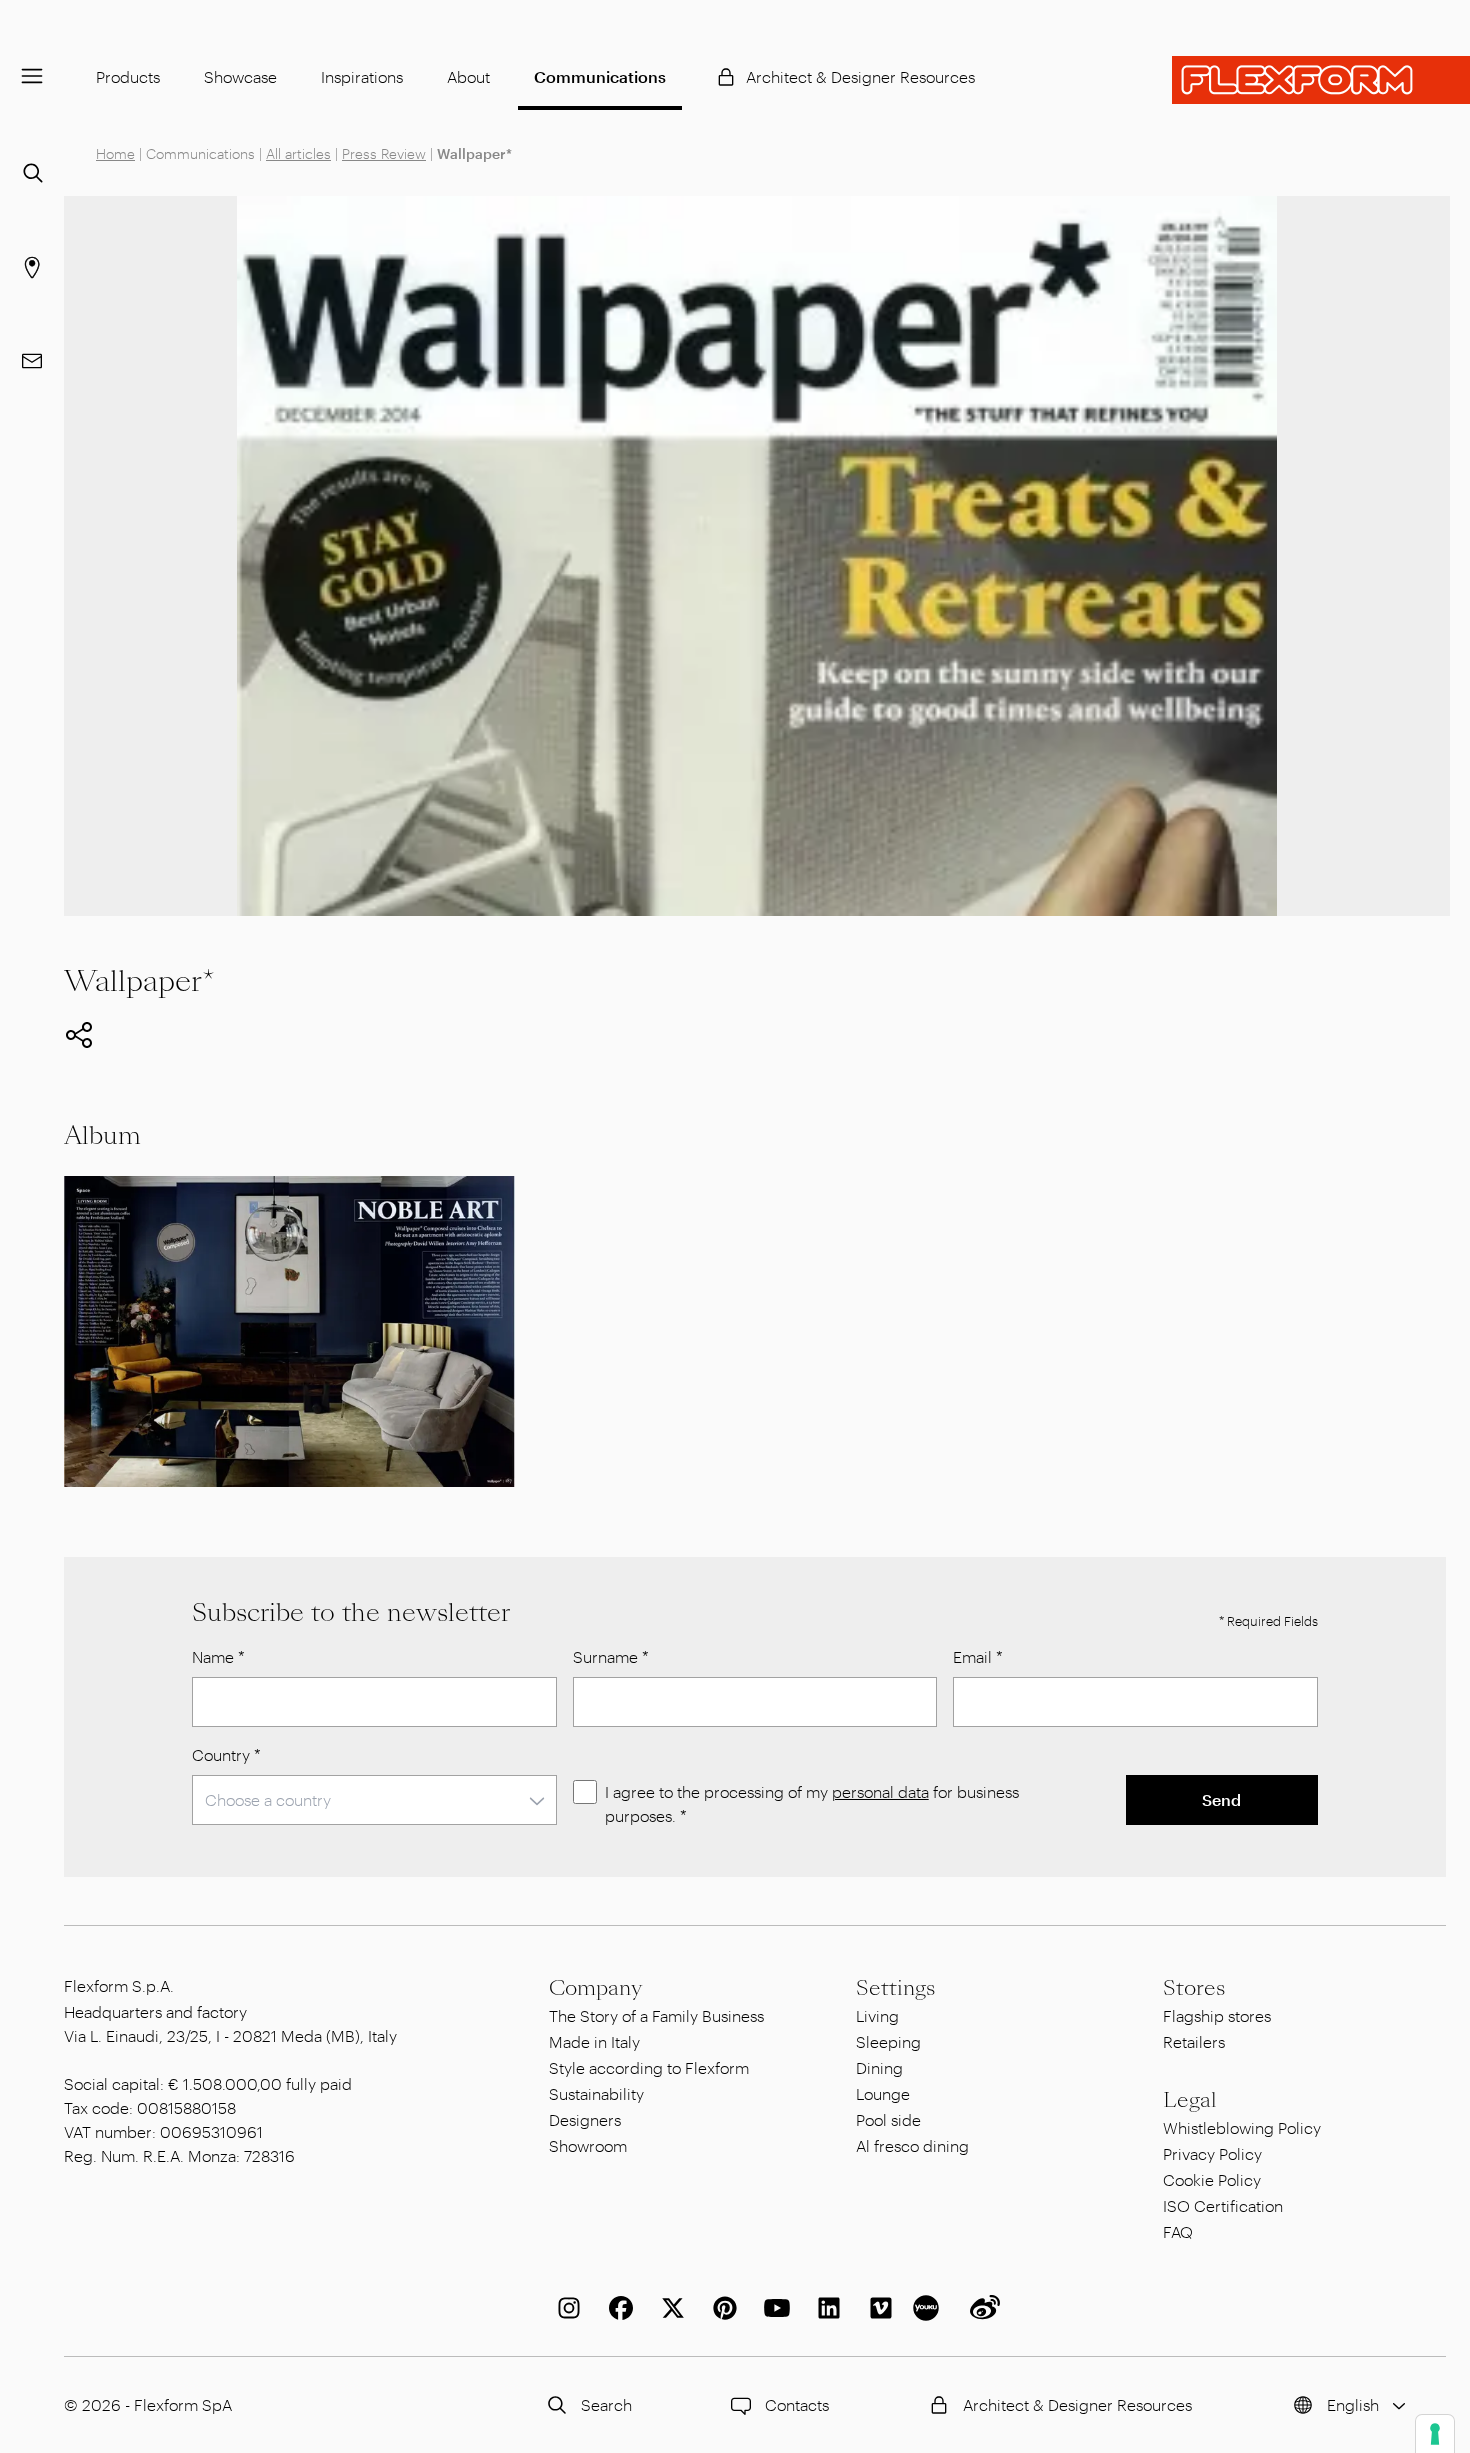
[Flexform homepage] (1321, 80)
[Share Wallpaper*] (79, 1035)
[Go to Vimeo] (877, 2308)
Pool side (888, 2119)
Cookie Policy (1212, 2179)
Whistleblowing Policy (1242, 2127)
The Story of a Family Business (656, 2015)
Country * (226, 1754)
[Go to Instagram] (565, 2308)
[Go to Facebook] (617, 2308)
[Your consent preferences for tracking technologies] (1435, 2434)
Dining (879, 2067)
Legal (1190, 2100)
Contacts (797, 2404)
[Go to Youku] (929, 2308)
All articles (298, 153)
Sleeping (888, 2041)
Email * (978, 1656)
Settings (895, 1988)
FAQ (1178, 2231)
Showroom (588, 2145)
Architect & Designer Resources (860, 76)
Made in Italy (594, 2041)
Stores (1194, 1988)
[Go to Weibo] (981, 2308)
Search (606, 2404)
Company (595, 1988)
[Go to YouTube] (773, 2308)
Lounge (883, 2093)
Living (877, 2015)
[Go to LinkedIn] (825, 2308)
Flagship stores (1217, 2015)
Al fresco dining (912, 2145)
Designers (585, 2119)
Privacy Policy (1212, 2153)
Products (128, 76)
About (468, 76)
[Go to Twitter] (669, 2308)
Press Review (384, 153)
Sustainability (596, 2093)
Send (1221, 1799)
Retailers (1194, 2041)
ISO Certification (1223, 2205)
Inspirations (362, 76)
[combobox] (374, 1800)
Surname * (611, 1656)
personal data (880, 1791)
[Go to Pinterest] (721, 2308)
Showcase (240, 76)
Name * (218, 1656)
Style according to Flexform (649, 2067)
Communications (600, 76)
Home (115, 153)
